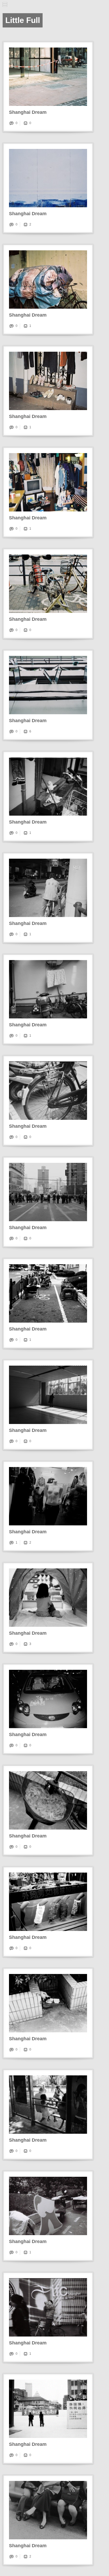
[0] (25, 123)
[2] (25, 224)
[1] (25, 326)
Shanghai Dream (28, 112)
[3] (25, 1644)
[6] (25, 731)
